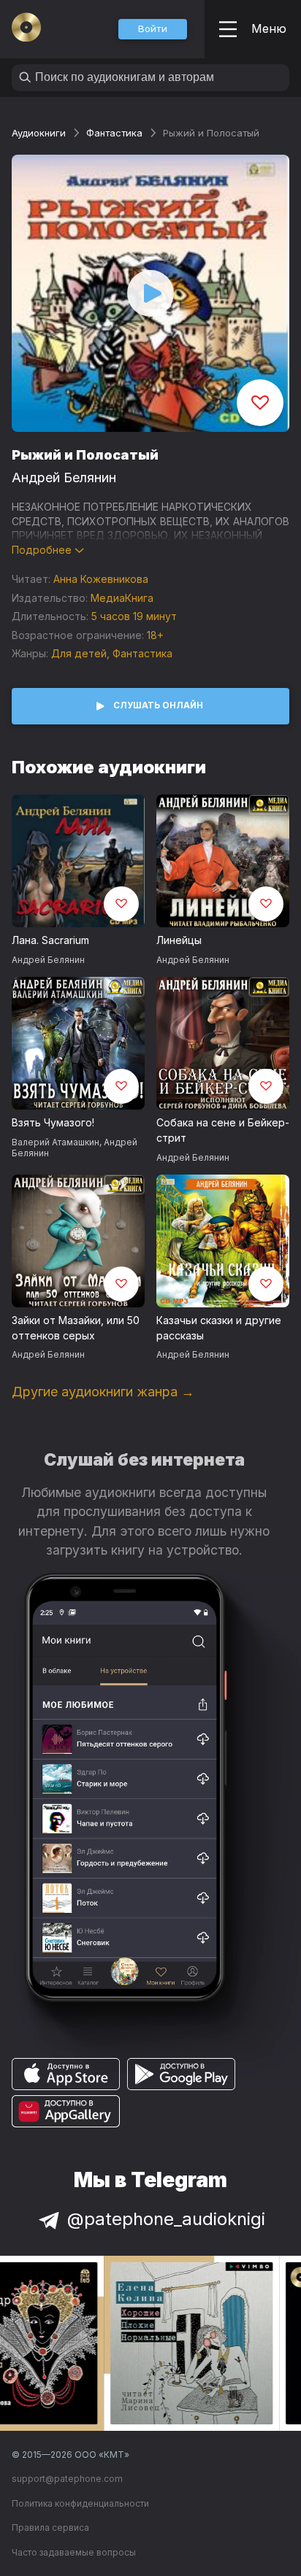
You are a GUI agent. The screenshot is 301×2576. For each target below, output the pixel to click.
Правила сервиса (50, 2527)
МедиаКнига (122, 598)
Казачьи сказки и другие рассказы (219, 1328)
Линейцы (179, 940)
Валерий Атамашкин (56, 1142)
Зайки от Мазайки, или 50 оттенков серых (76, 1328)
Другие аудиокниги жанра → (103, 1392)
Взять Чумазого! (53, 1122)
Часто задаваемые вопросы (74, 2552)
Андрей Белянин (64, 477)
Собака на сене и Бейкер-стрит (223, 1130)
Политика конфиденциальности (80, 2503)
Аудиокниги (39, 133)
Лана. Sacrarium (50, 940)
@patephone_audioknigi (166, 2219)
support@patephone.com (67, 2479)
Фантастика (114, 133)
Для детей (79, 653)
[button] (153, 29)
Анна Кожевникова (101, 579)
